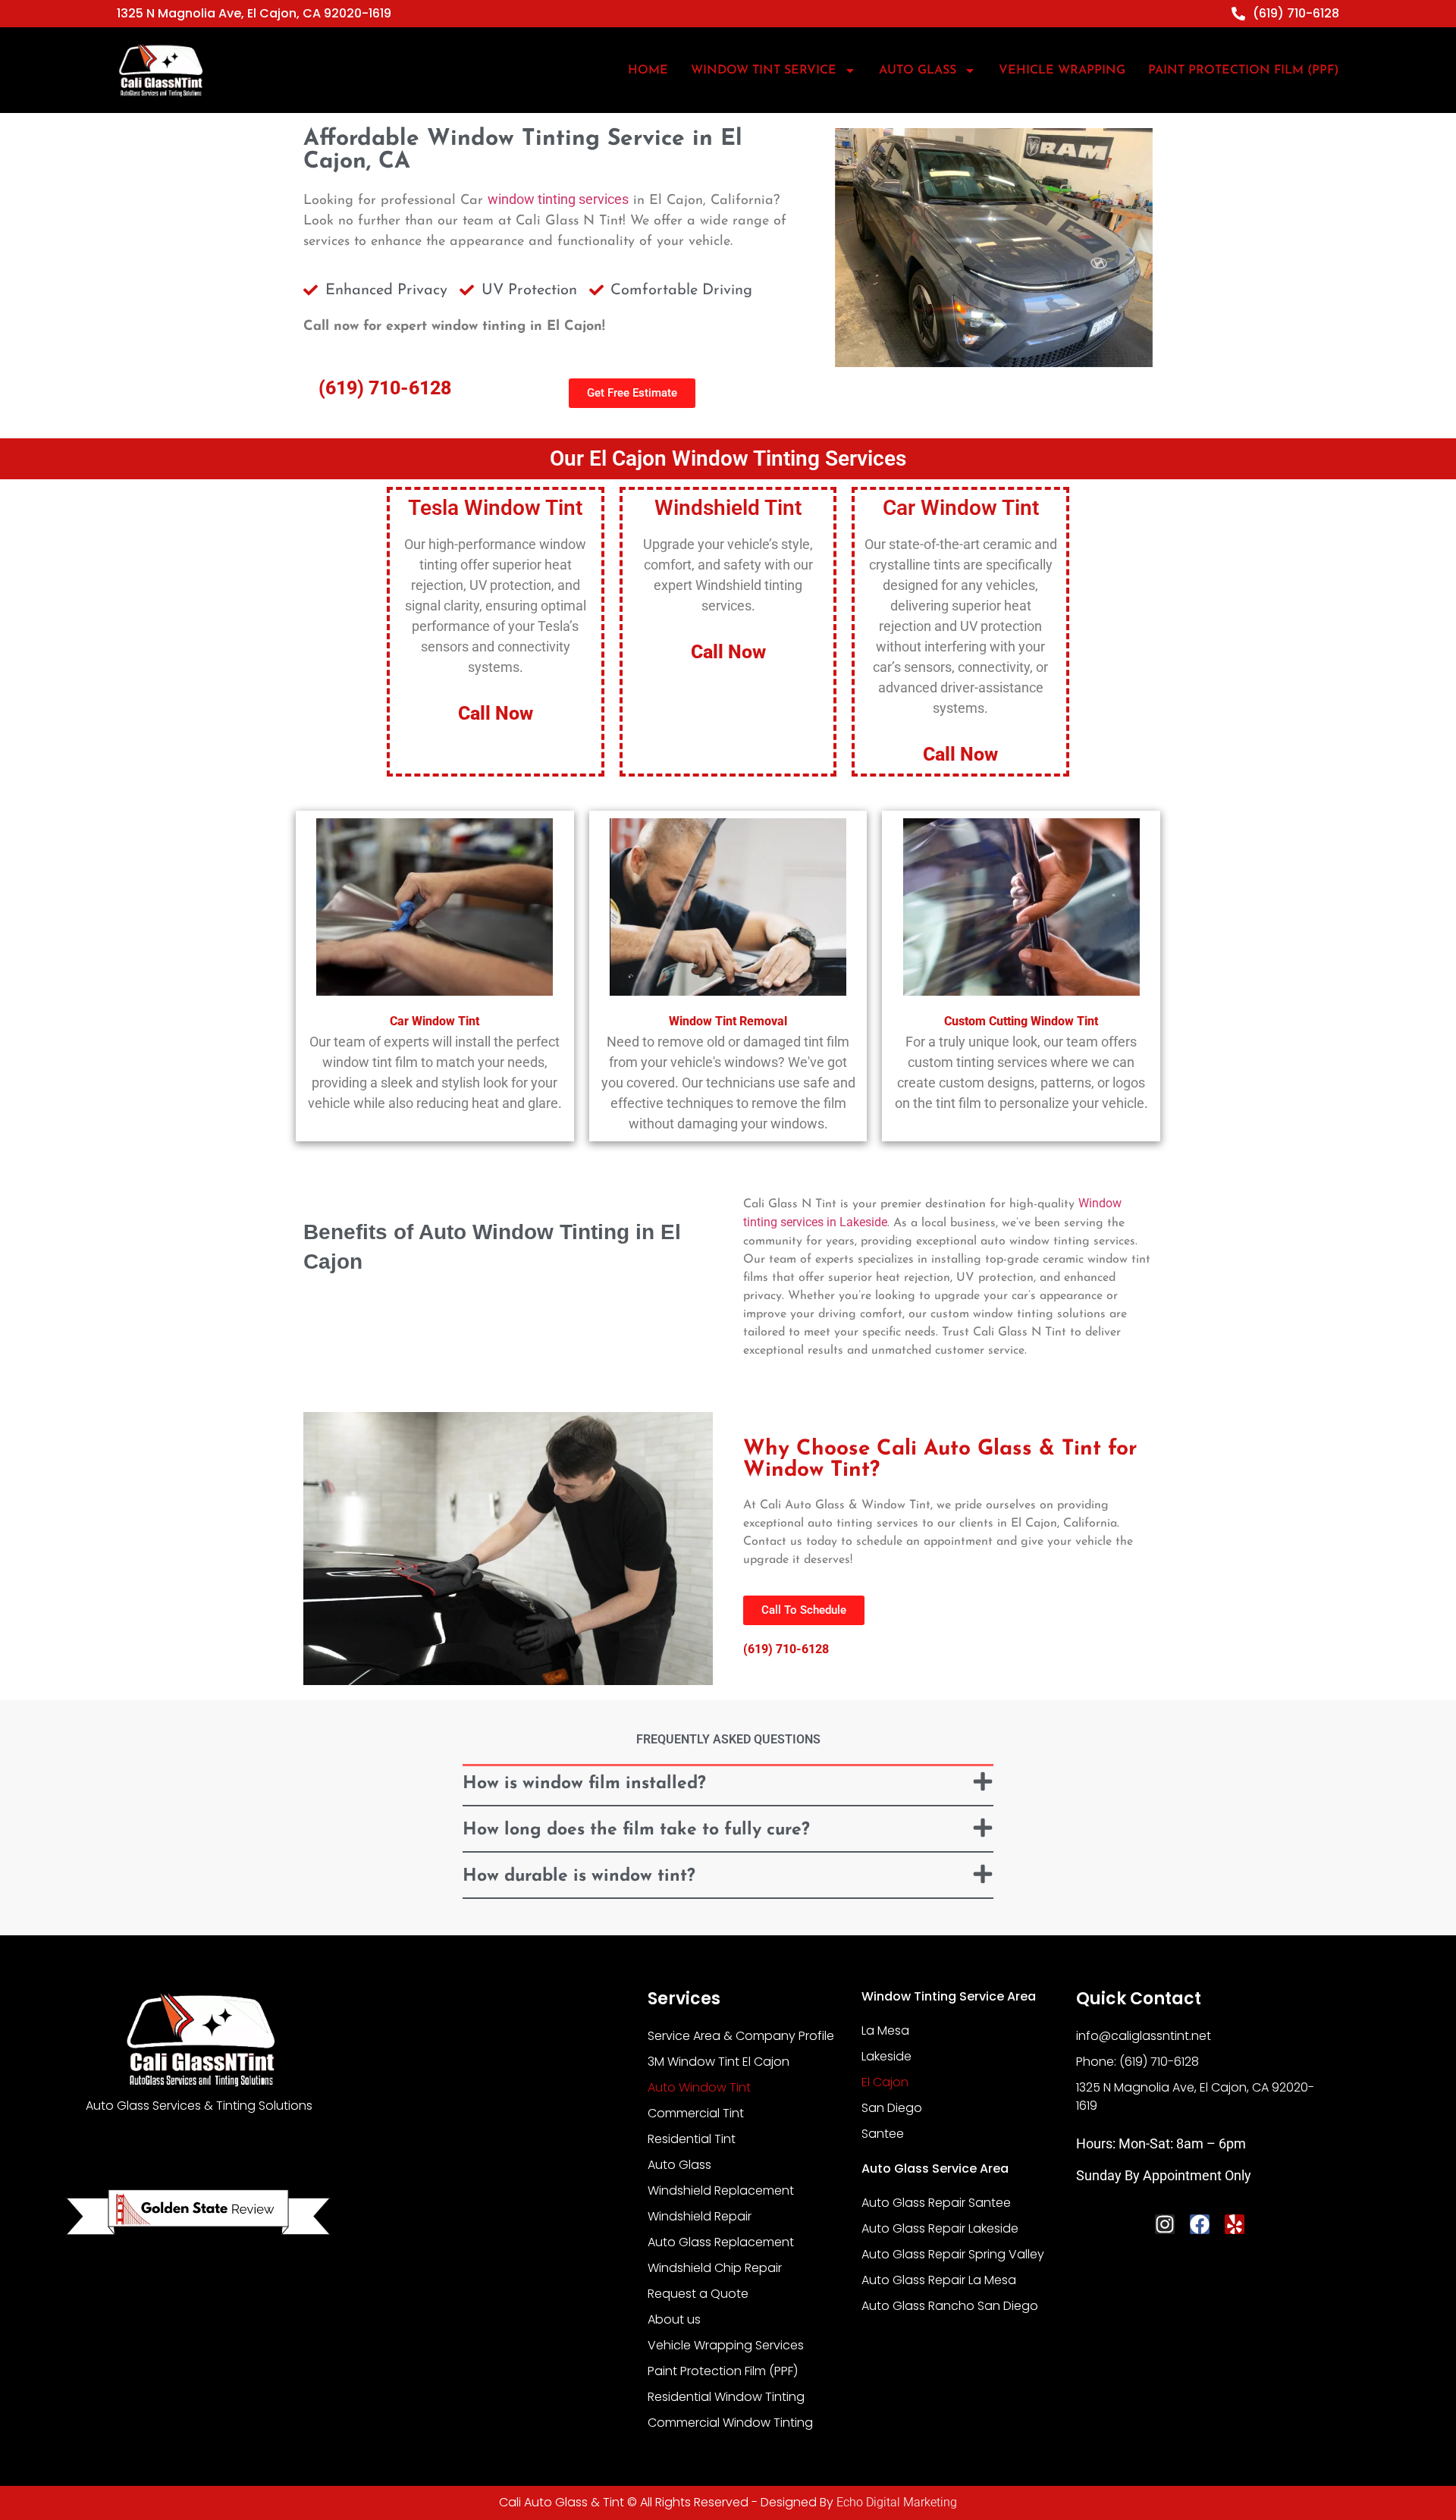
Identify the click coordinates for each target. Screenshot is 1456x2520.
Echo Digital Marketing (897, 2502)
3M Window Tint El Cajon (719, 2062)
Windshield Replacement (721, 2190)
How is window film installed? (584, 1784)
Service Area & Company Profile (741, 2036)
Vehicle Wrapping (1062, 71)
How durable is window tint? (579, 1877)
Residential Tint (692, 2139)
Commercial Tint (696, 2113)
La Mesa (885, 2030)
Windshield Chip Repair (715, 2268)
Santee (883, 2134)
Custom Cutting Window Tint (1021, 1021)
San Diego (892, 2108)
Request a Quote (698, 2294)
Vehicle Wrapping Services (726, 2345)
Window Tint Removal (728, 1021)
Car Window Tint (435, 1021)
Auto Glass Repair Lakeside (940, 2228)
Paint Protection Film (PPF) (1244, 71)
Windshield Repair (700, 2216)
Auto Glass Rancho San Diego (950, 2306)
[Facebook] (1200, 2224)
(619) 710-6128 (385, 388)
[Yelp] (1235, 2224)
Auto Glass (679, 2165)
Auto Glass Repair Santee (936, 2203)
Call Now (496, 713)
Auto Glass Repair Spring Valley (953, 2254)
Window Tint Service (764, 71)
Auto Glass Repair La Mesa (939, 2280)
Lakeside (886, 2056)
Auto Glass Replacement (721, 2242)
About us (674, 2319)
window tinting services (558, 199)
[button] (728, 1786)
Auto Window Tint (699, 2087)
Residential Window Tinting (726, 2397)
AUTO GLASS (918, 71)
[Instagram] (1165, 2224)
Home (648, 71)
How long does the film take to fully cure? (636, 1830)
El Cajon (885, 2082)
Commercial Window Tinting (730, 2423)
